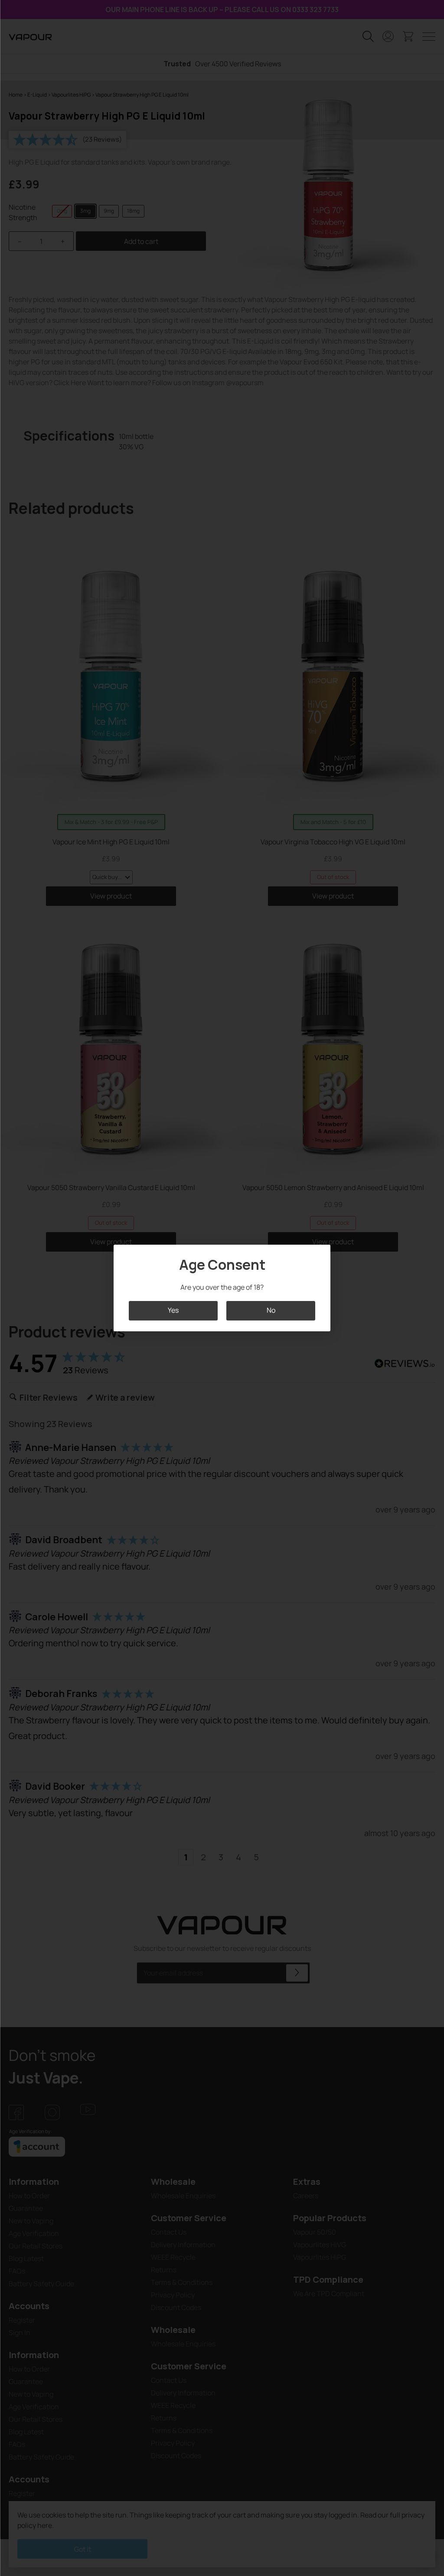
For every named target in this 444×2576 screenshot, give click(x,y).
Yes (173, 1311)
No (271, 1311)
